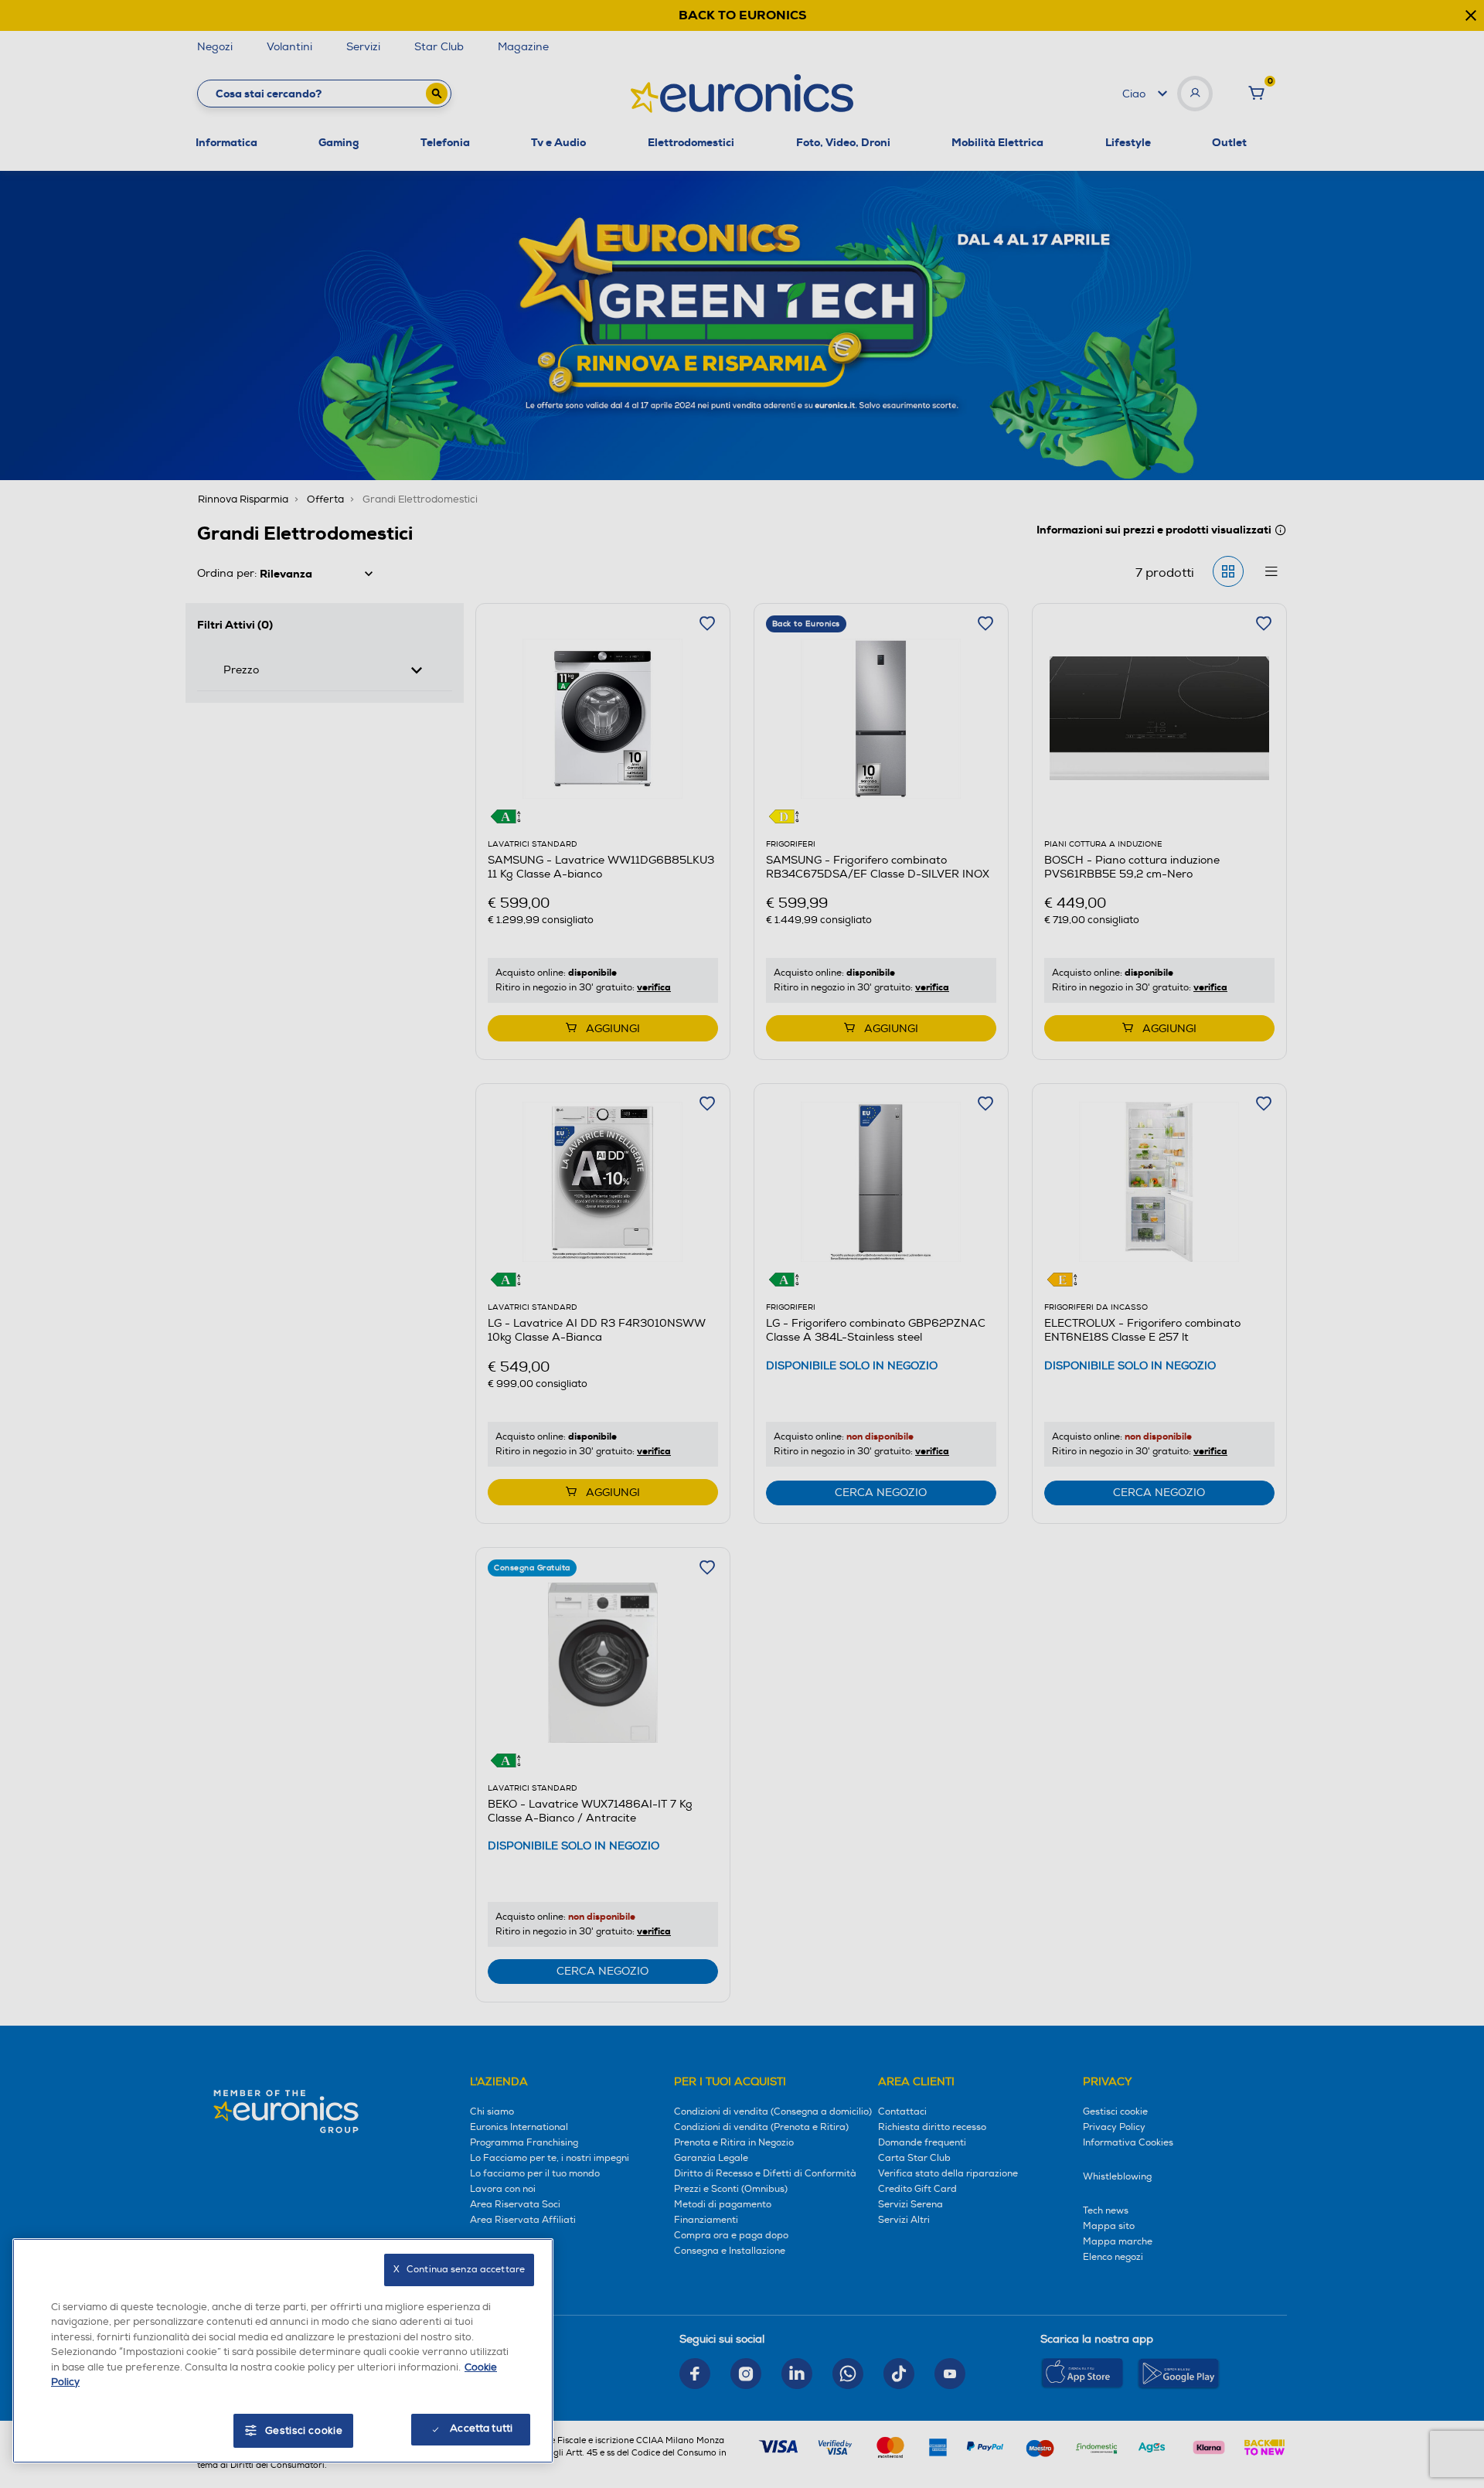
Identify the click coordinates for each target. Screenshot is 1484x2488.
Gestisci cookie (304, 2431)
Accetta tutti (481, 2428)
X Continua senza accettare (459, 2270)
